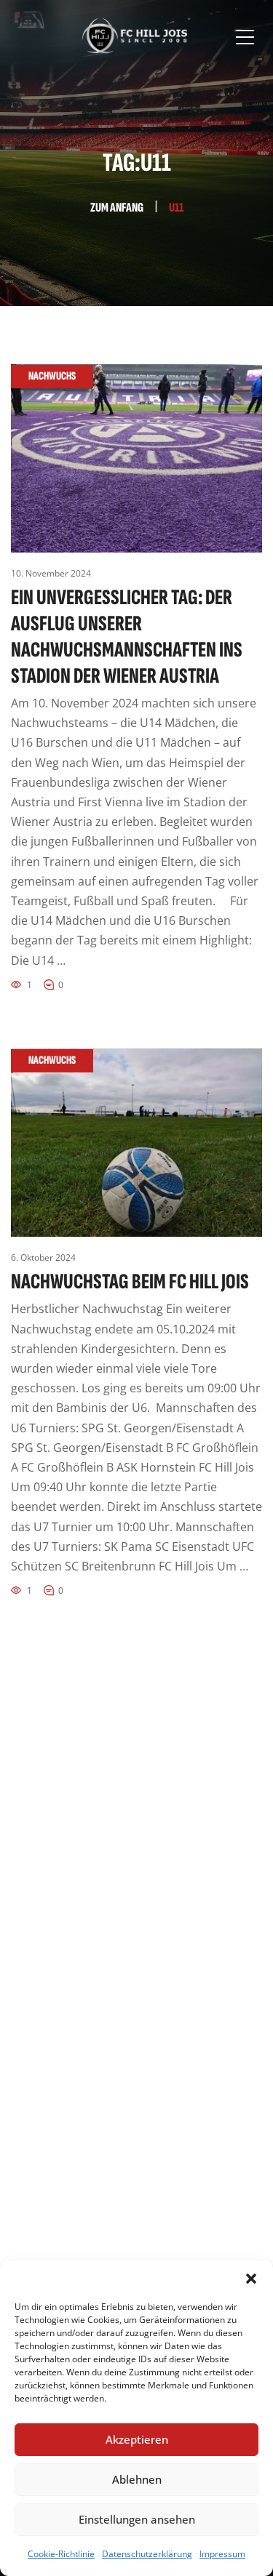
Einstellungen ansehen (137, 2519)
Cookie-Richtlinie (61, 2554)
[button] (251, 2279)
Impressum (222, 2554)
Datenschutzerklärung (147, 2554)
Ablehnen (137, 2479)
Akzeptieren (137, 2439)
